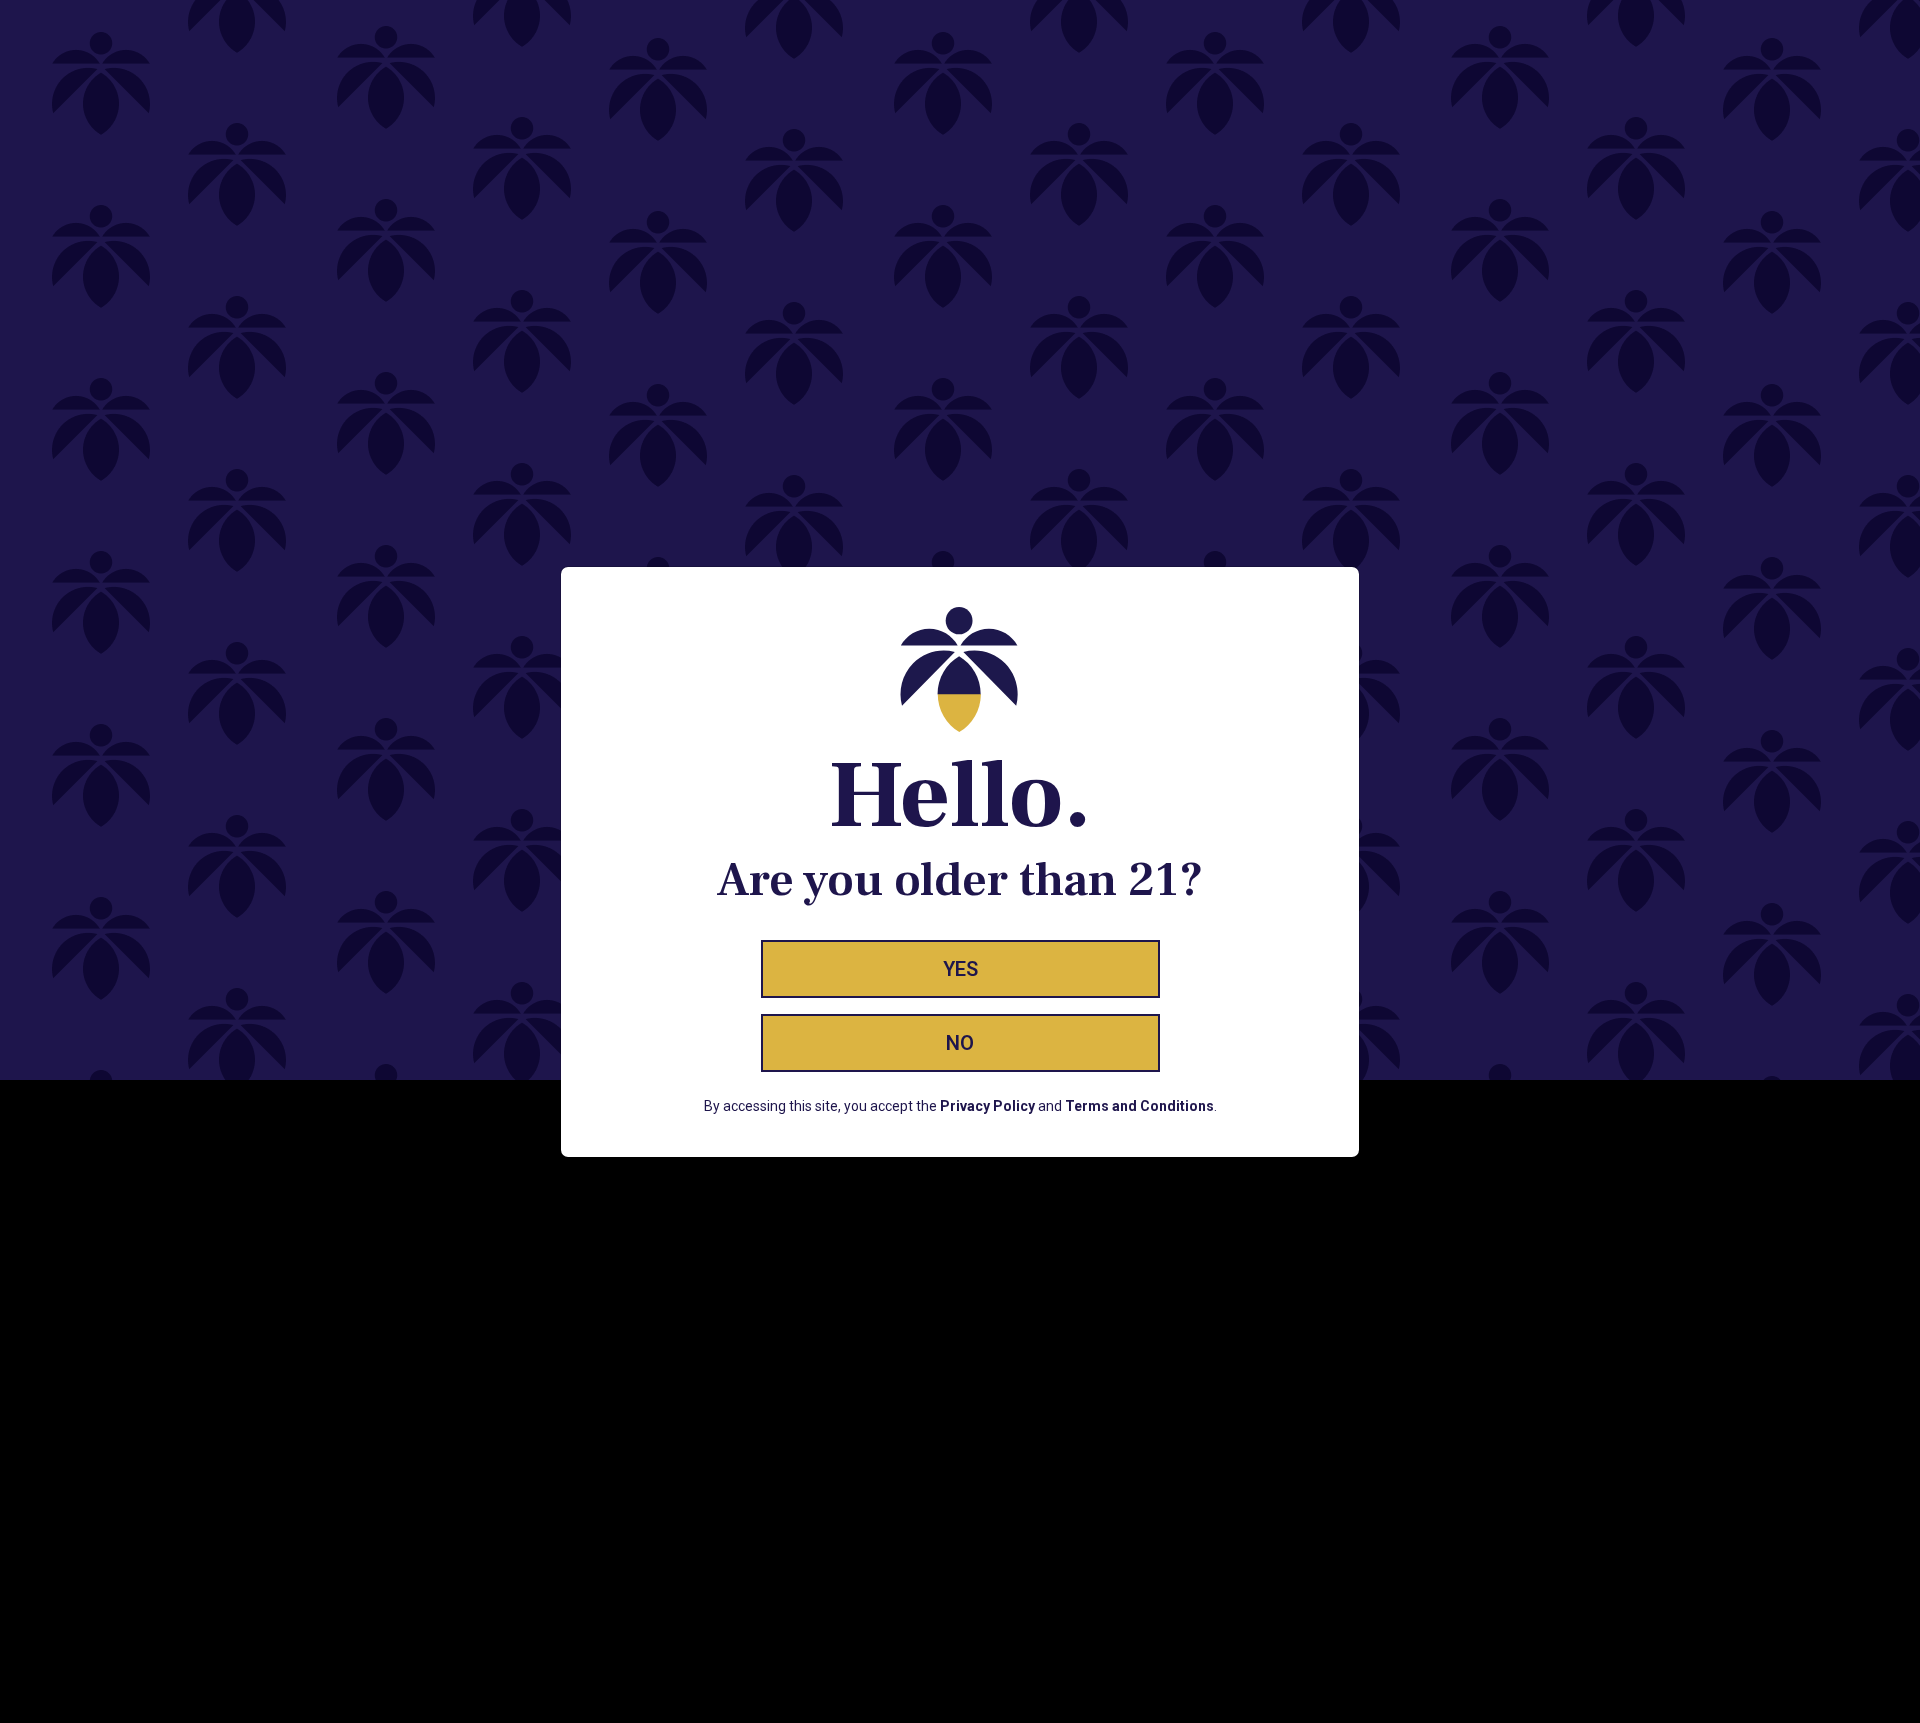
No (960, 1043)
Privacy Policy (987, 1106)
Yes (960, 969)
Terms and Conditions (1139, 1106)
